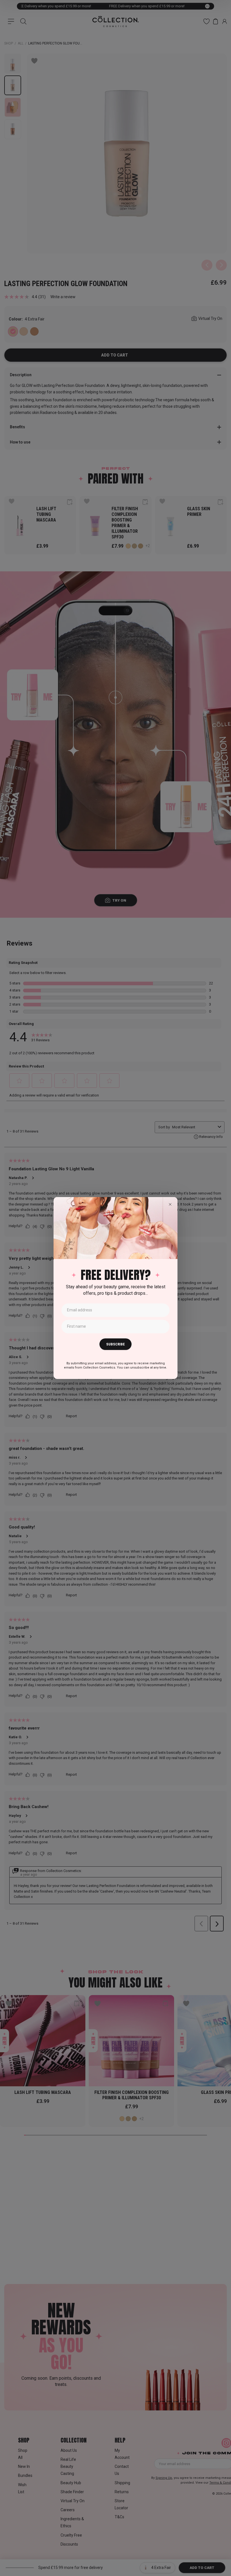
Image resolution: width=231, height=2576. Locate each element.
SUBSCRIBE (115, 1344)
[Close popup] (170, 1204)
